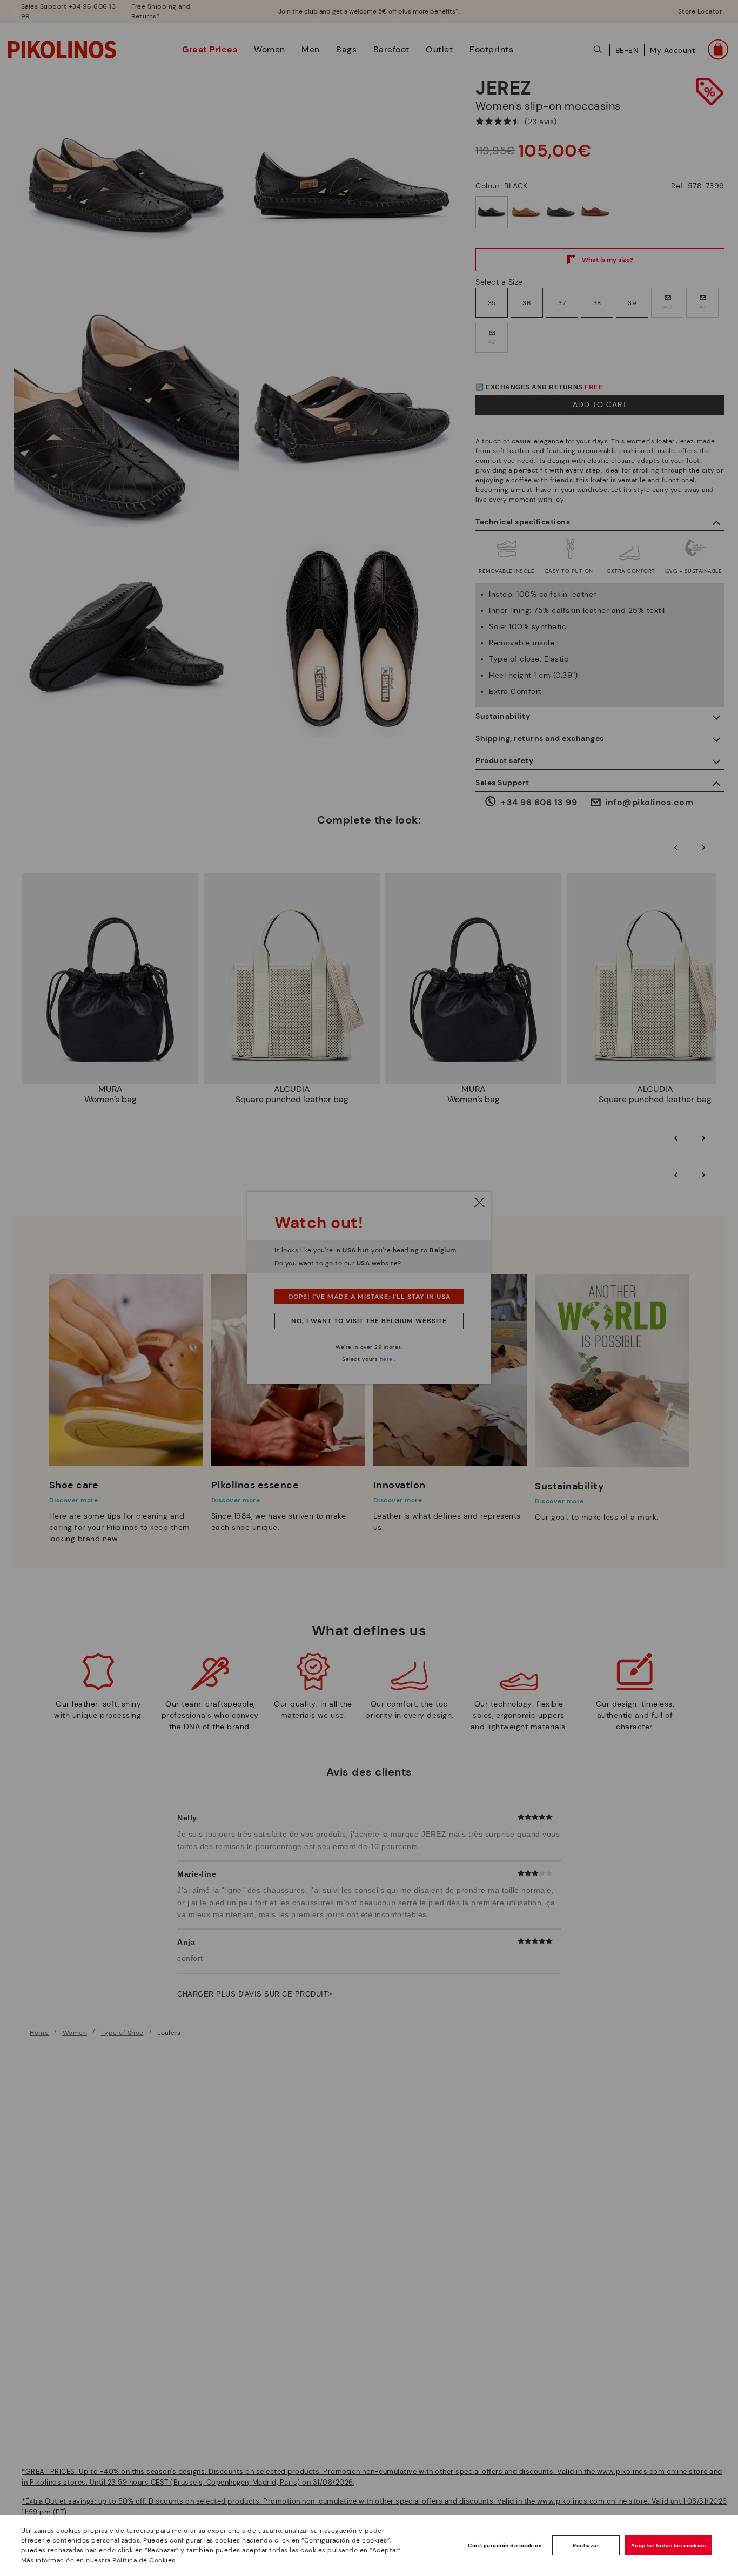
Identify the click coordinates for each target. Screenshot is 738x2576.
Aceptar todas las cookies (669, 2545)
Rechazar (586, 2545)
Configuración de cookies (505, 2545)
